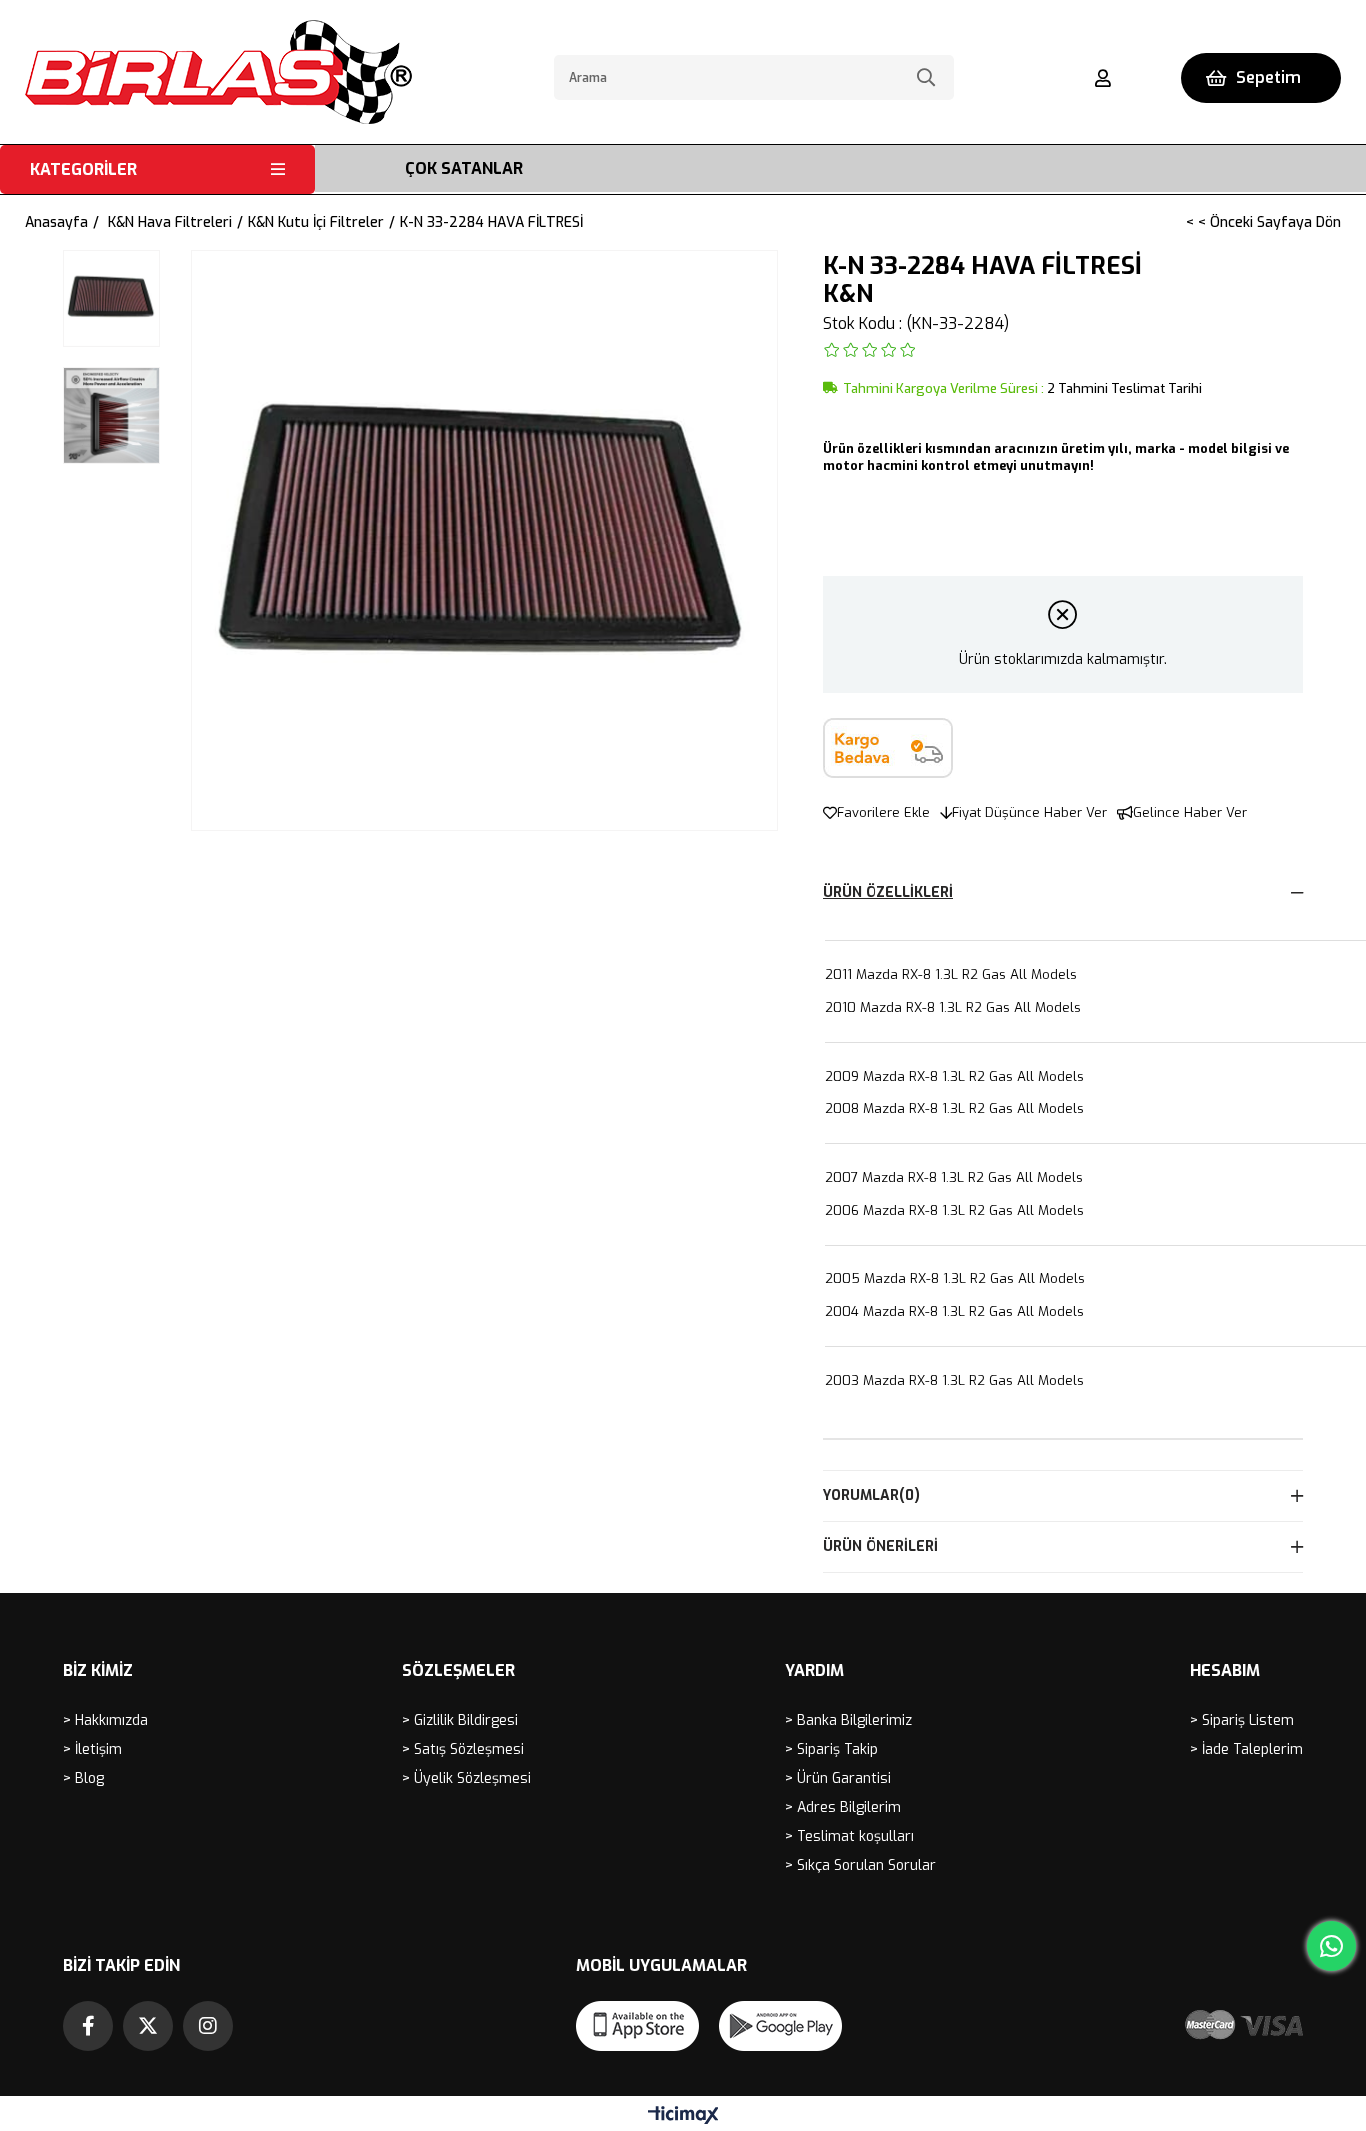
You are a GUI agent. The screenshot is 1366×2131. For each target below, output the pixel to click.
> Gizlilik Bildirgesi (460, 1720)
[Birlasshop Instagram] (208, 2026)
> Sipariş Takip (831, 1749)
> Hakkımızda (105, 1720)
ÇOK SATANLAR (464, 168)
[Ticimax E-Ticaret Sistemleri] (683, 2116)
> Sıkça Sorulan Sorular (860, 1865)
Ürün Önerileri (880, 1546)
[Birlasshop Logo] (218, 72)
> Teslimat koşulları (849, 1836)
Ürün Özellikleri (888, 892)
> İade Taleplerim (1246, 1749)
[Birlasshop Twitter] (148, 2026)
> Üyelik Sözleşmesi (466, 1778)
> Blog (83, 1778)
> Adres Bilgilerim (843, 1807)
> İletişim (92, 1749)
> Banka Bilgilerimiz (848, 1720)
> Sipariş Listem (1242, 1720)
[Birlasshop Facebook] (88, 2026)
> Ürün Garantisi (838, 1778)
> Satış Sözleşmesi (463, 1749)
